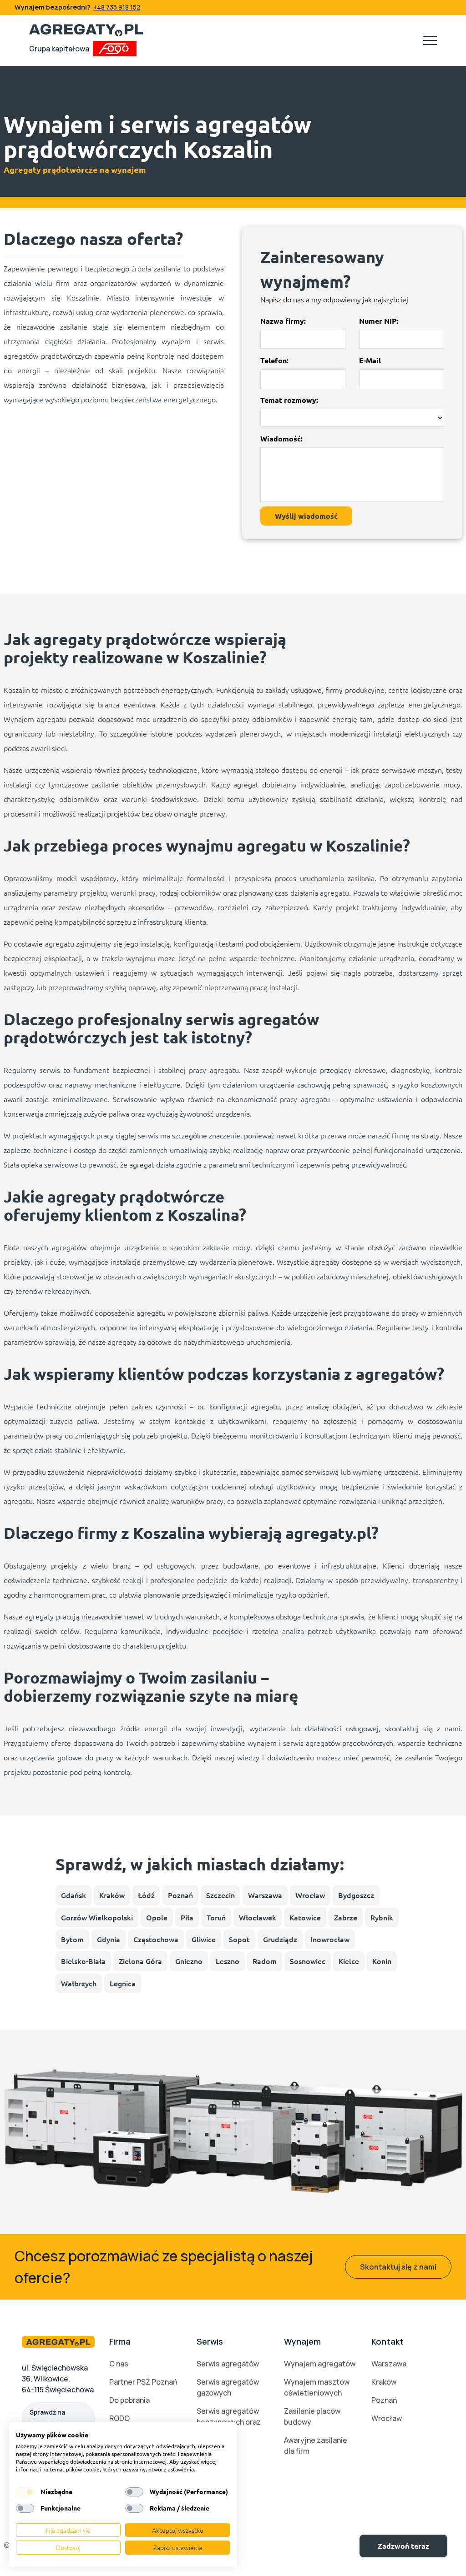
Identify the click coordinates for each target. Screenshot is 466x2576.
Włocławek (258, 1917)
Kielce (349, 1961)
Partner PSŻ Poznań (143, 2382)
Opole (157, 1917)
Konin (382, 1961)
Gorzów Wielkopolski (97, 1917)
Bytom (72, 1939)
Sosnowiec (308, 1961)
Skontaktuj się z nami (398, 2267)
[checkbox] (25, 2492)
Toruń (216, 1917)
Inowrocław (330, 1939)
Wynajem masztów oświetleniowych (317, 2387)
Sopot (239, 1939)
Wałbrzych (79, 1983)
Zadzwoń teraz (403, 2546)
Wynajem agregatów (320, 2364)
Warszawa (265, 1895)
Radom (265, 1961)
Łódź (146, 1895)
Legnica (123, 1983)
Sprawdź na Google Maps (50, 2418)
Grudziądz (280, 1939)
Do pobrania (129, 2400)
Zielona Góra (140, 1961)
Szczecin (220, 1895)
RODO (119, 2418)
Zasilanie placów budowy (312, 2416)
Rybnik (382, 1917)
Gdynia (109, 1939)
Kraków (112, 1895)
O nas (119, 2364)
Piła (187, 1917)
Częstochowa (156, 1939)
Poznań (180, 1895)
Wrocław (310, 1895)
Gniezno (189, 1961)
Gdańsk (73, 1895)
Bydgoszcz (356, 1895)
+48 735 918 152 (117, 7)
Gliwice (204, 1939)
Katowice (305, 1917)
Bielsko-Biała (83, 1961)
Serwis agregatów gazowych (228, 2387)
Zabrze (346, 1917)
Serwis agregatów (228, 2364)
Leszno (228, 1961)
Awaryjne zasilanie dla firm (316, 2446)
